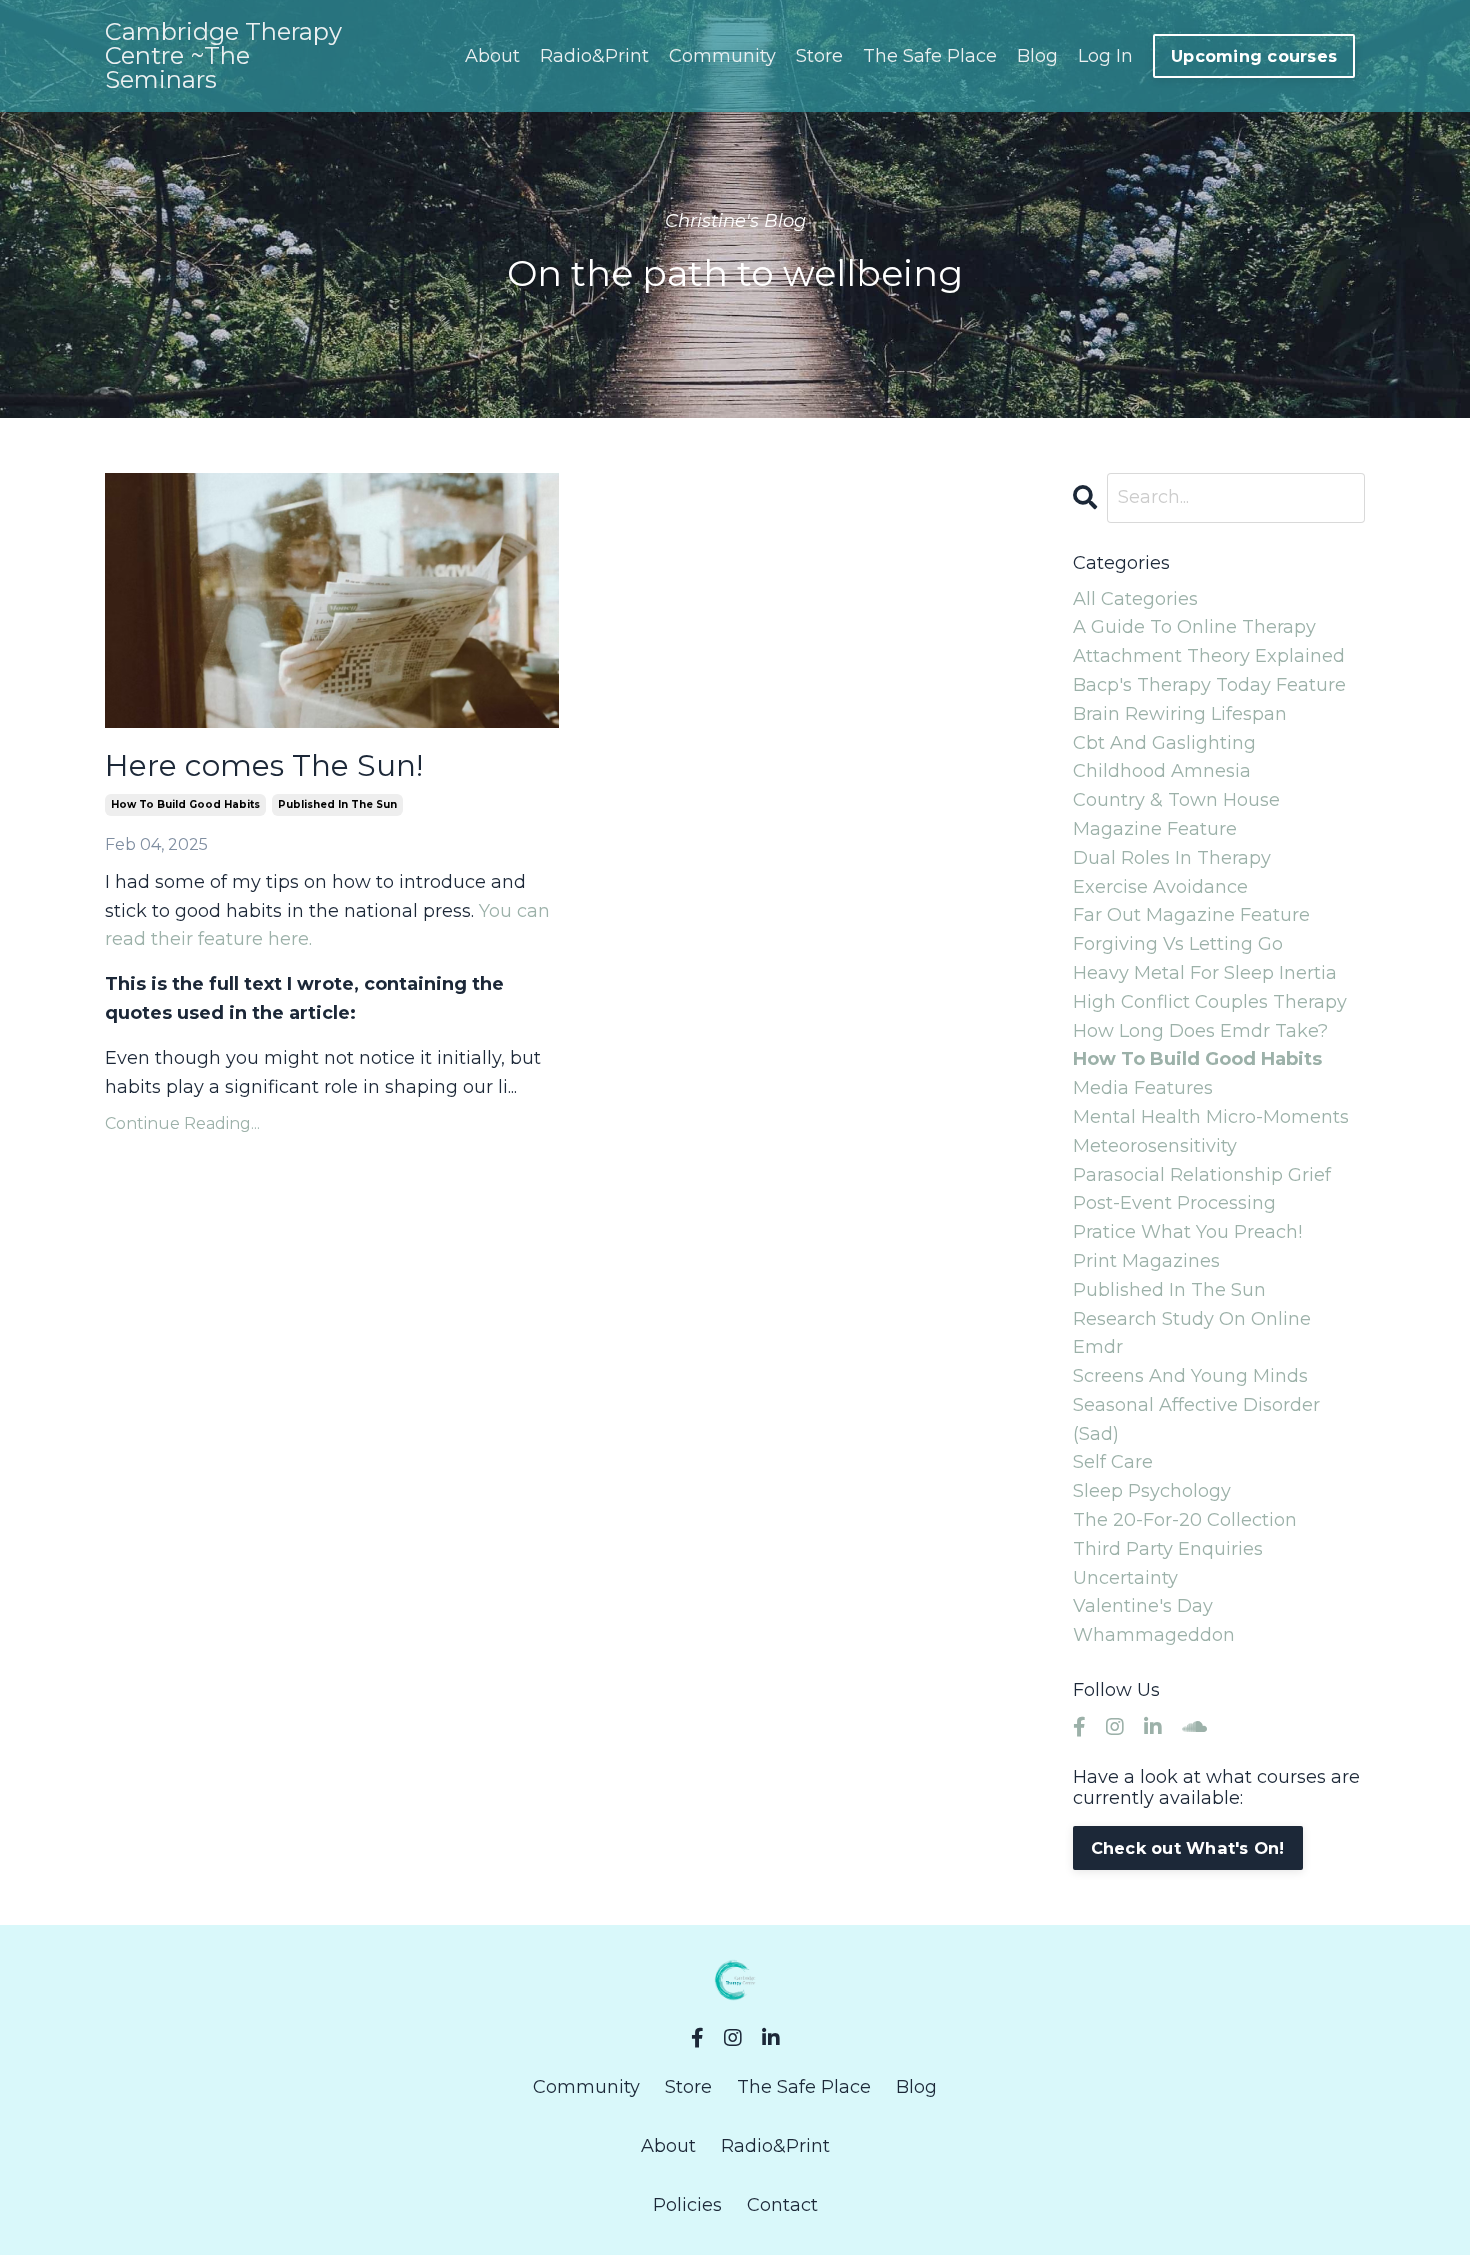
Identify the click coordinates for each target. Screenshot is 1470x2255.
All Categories (1135, 599)
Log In (1105, 56)
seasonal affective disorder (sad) (1196, 1419)
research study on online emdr (1192, 1333)
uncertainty (1125, 1578)
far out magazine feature (1191, 915)
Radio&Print (594, 56)
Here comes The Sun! (264, 766)
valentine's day (1143, 1606)
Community (722, 56)
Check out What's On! (1188, 1848)
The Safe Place (930, 56)
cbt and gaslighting (1164, 743)
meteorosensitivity (1155, 1146)
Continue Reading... (182, 1123)
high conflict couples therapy (1210, 1002)
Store (819, 56)
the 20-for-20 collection (1185, 1520)
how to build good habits (185, 804)
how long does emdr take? (1200, 1031)
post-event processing (1174, 1203)
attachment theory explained (1209, 656)
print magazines (1146, 1261)
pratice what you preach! (1187, 1232)
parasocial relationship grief (1202, 1175)
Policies (687, 2205)
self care (1113, 1462)
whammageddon (1154, 1635)
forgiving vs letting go (1178, 944)
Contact (782, 2205)
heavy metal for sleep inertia (1205, 973)
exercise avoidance (1160, 887)
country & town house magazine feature (1176, 814)
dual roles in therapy (1172, 858)
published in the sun (337, 804)
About (492, 56)
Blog (1037, 56)
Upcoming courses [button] (1254, 56)
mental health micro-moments (1211, 1117)
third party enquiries (1168, 1549)
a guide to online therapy (1194, 627)
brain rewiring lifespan (1180, 714)
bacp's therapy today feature (1209, 685)
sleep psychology (1152, 1491)
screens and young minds (1190, 1376)
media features (1143, 1088)
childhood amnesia (1162, 771)
